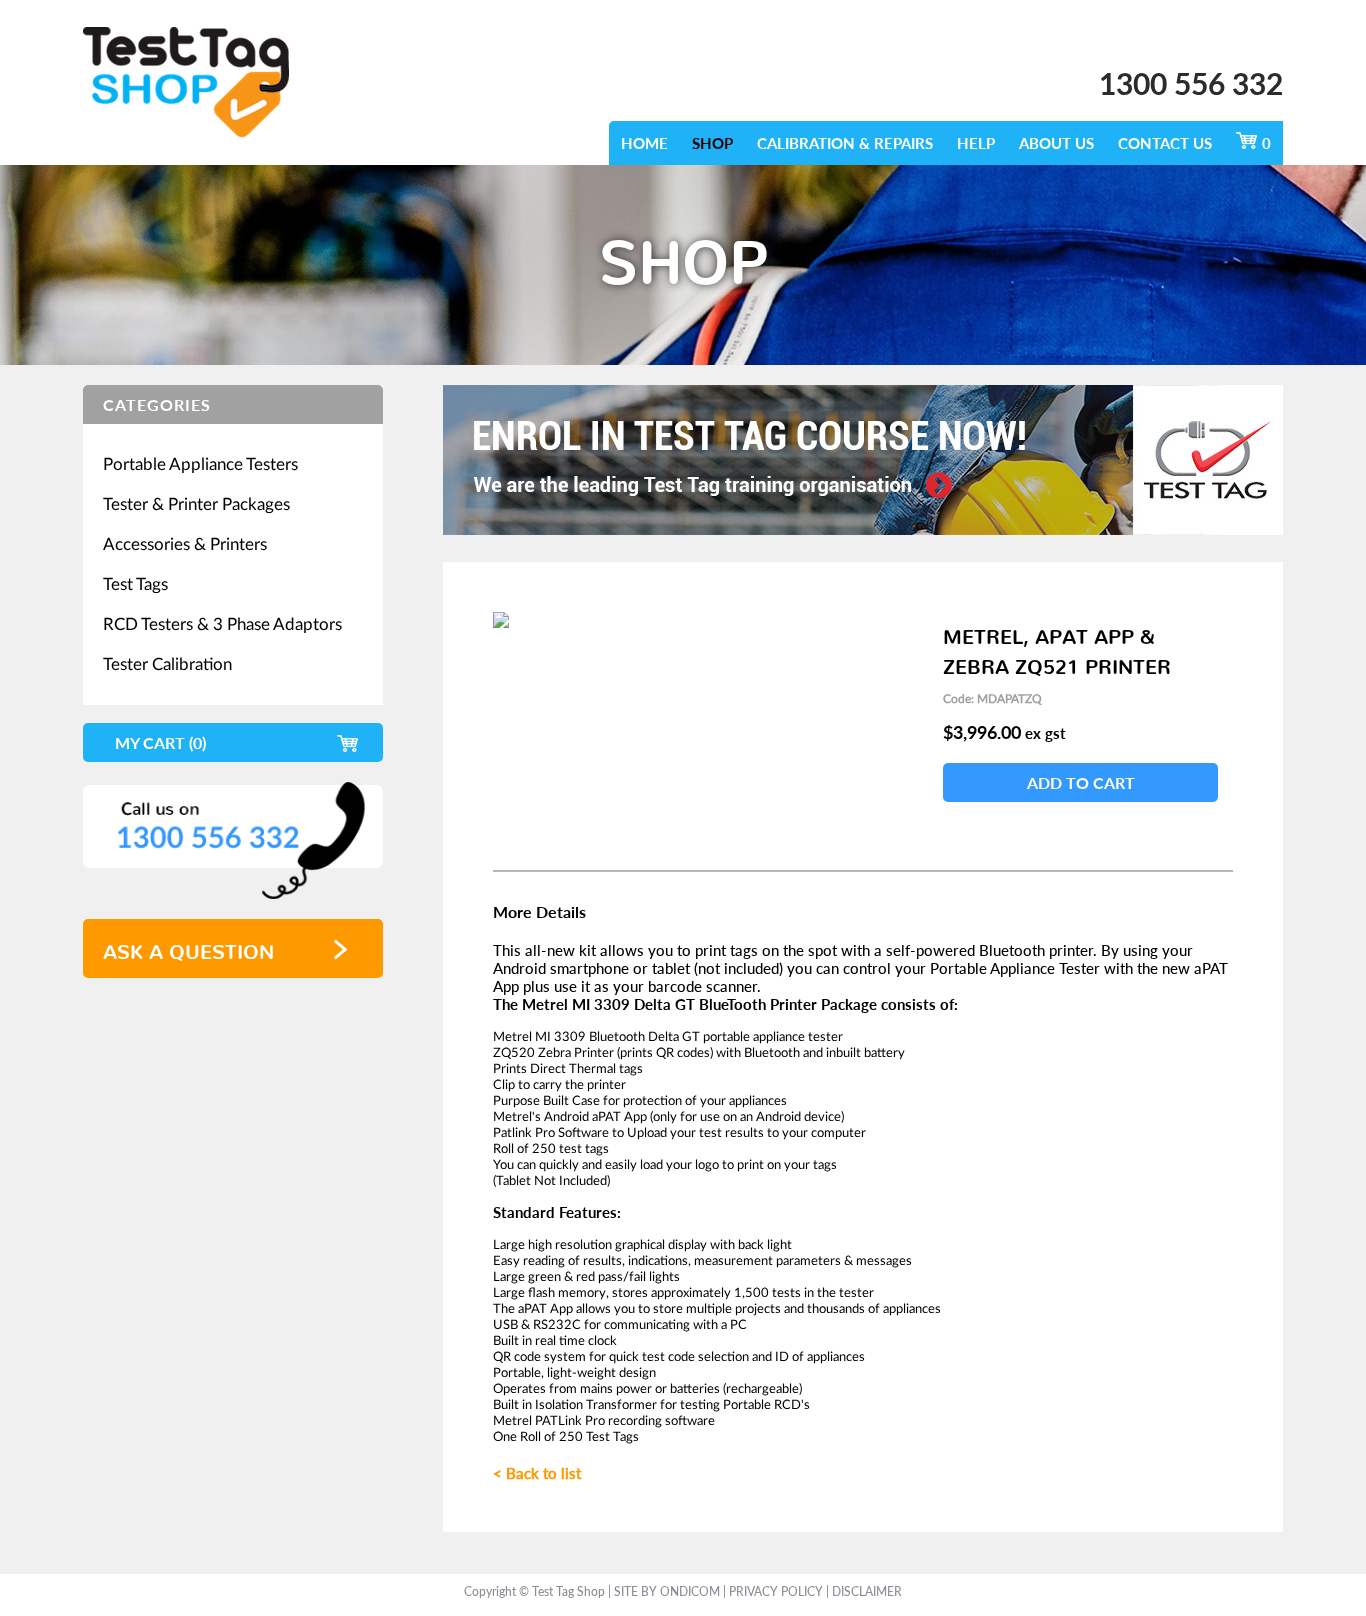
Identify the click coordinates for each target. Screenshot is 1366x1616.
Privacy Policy (776, 1591)
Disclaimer (867, 1591)
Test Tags (135, 583)
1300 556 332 (1191, 83)
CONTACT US (1165, 143)
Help (976, 143)
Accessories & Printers (185, 543)
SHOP (712, 143)
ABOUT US (1056, 143)
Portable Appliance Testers (200, 463)
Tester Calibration (167, 663)
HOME (644, 143)
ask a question (188, 946)
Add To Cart (1081, 782)
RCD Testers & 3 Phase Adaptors (222, 623)
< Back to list (537, 1473)
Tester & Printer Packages (196, 503)
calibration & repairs (845, 143)
